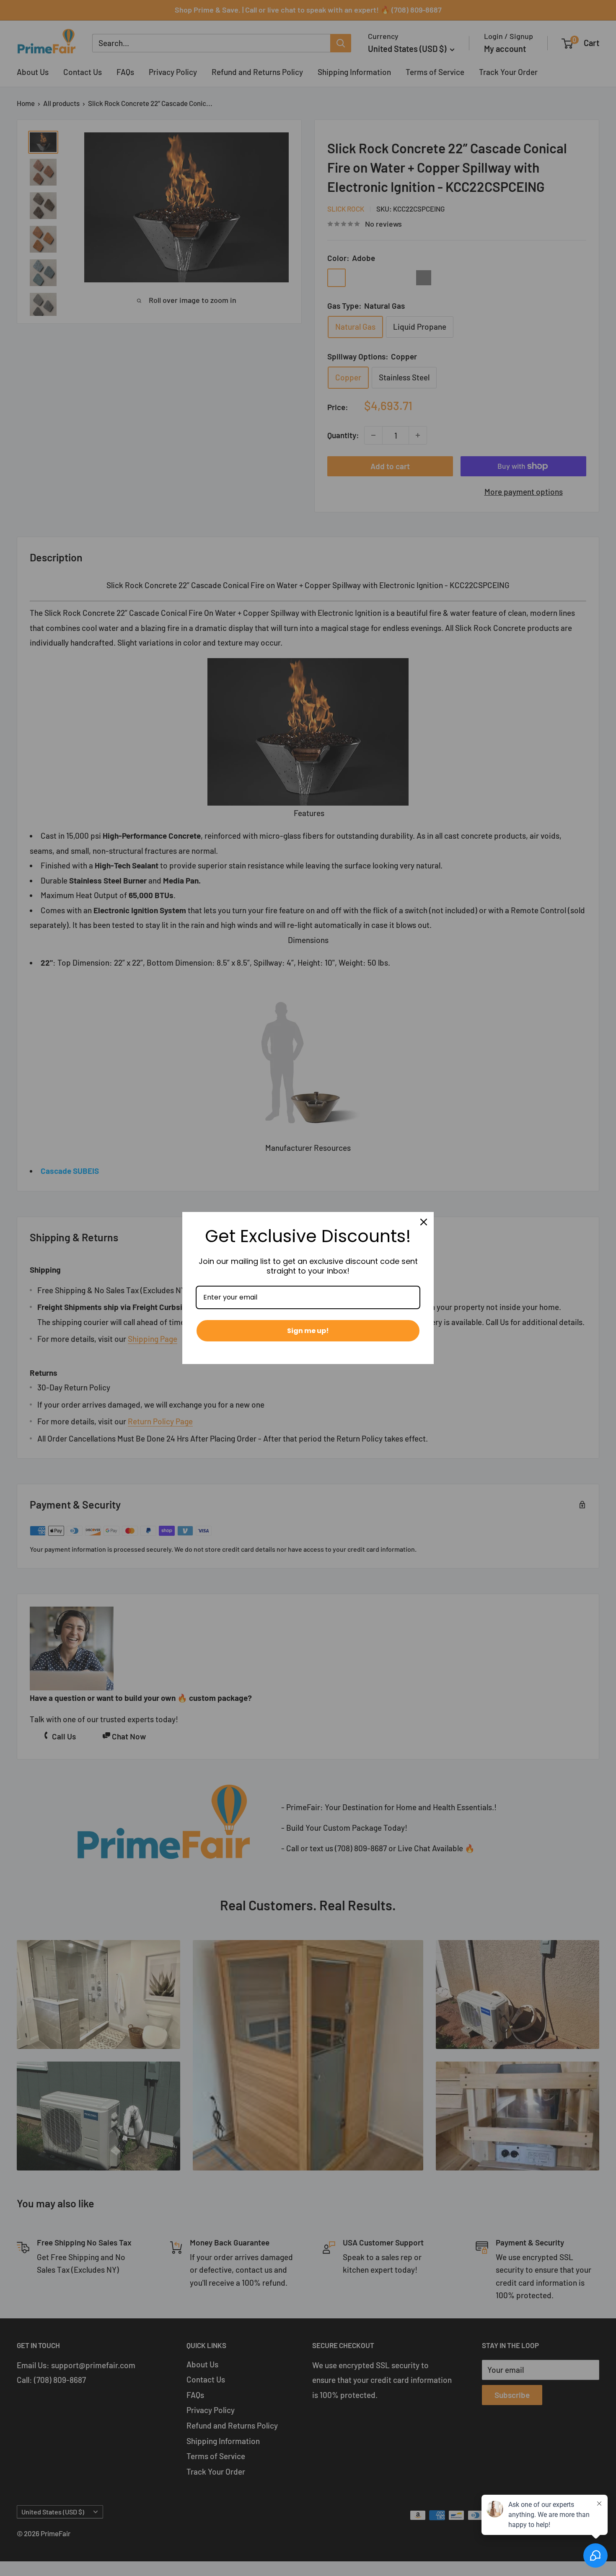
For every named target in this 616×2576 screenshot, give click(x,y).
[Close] (424, 1222)
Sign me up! (308, 1331)
